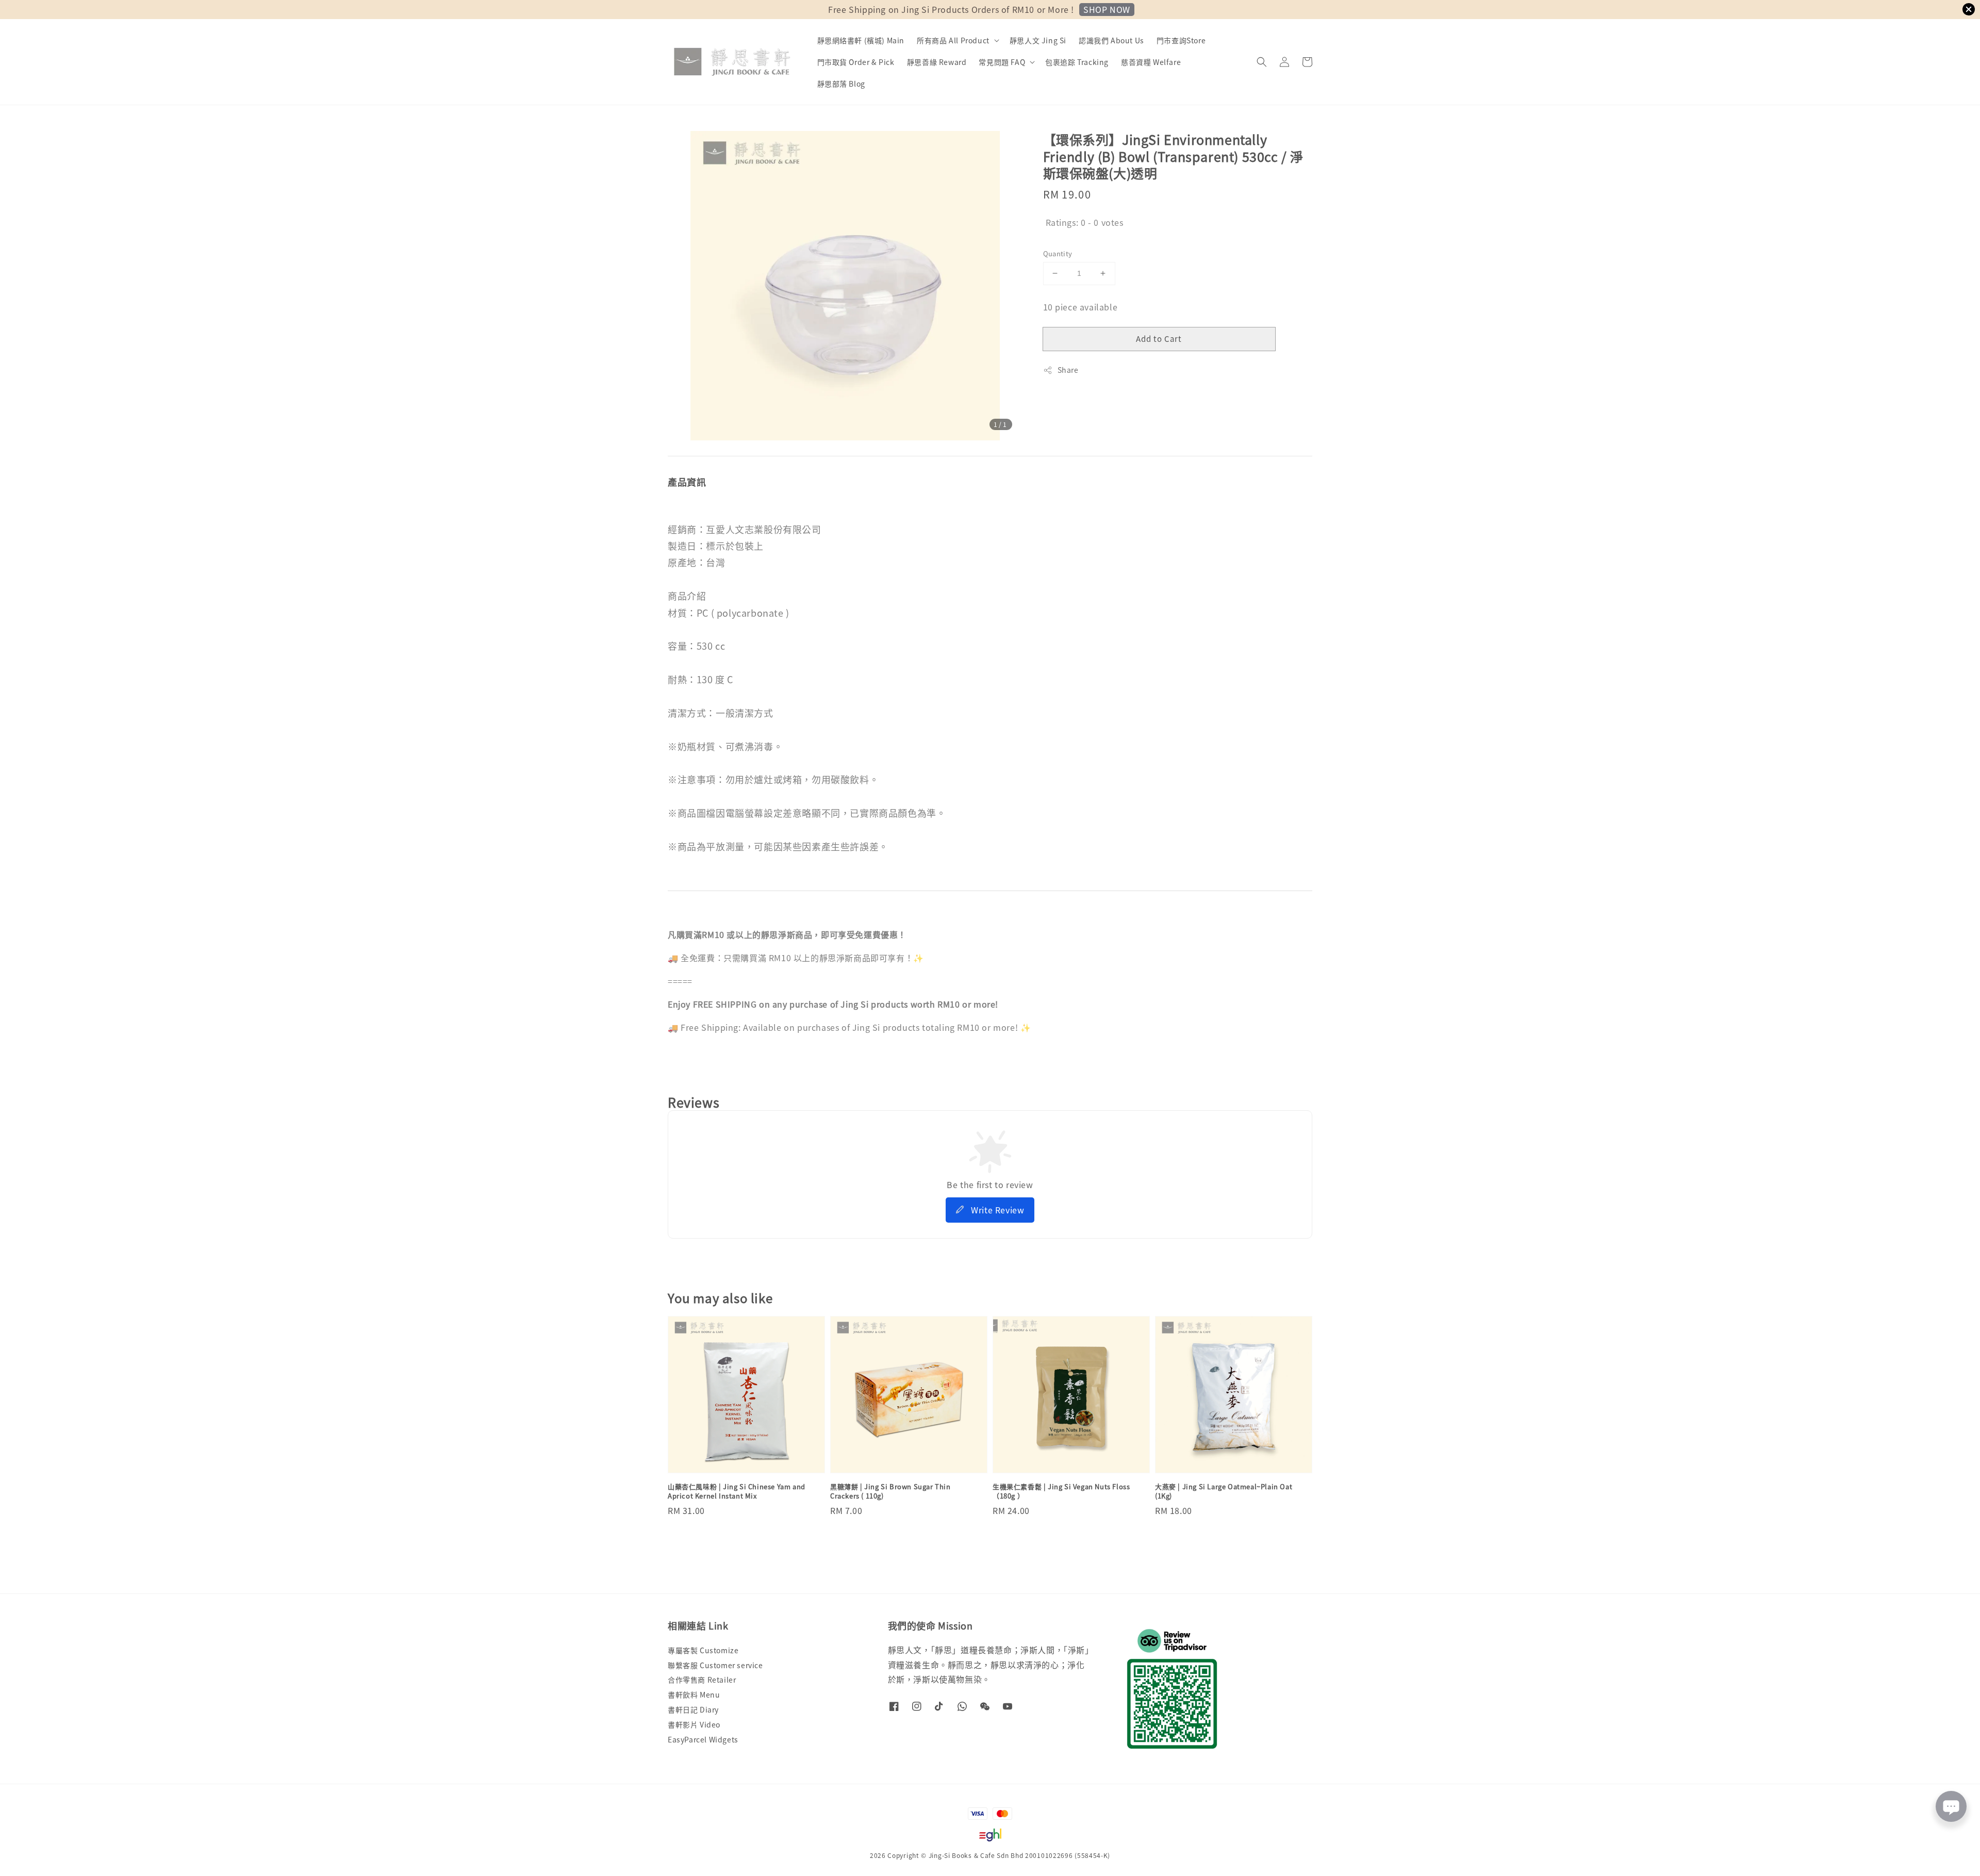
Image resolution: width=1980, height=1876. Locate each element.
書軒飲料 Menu (694, 1694)
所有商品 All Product (953, 40)
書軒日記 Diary (693, 1709)
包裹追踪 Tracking (1077, 62)
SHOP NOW (1107, 9)
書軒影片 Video (694, 1724)
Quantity (1058, 253)
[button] (1262, 62)
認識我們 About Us (1111, 40)
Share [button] (1068, 370)
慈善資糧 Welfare (1151, 62)
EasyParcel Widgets (703, 1739)
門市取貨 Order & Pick (856, 62)
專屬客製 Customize (703, 1650)
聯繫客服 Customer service (715, 1665)
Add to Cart (1159, 339)
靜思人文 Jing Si (1038, 40)
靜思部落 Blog (841, 84)
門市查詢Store (1181, 40)
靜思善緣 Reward (937, 62)
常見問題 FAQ (1002, 62)
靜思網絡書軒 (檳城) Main (861, 40)
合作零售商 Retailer (702, 1680)
